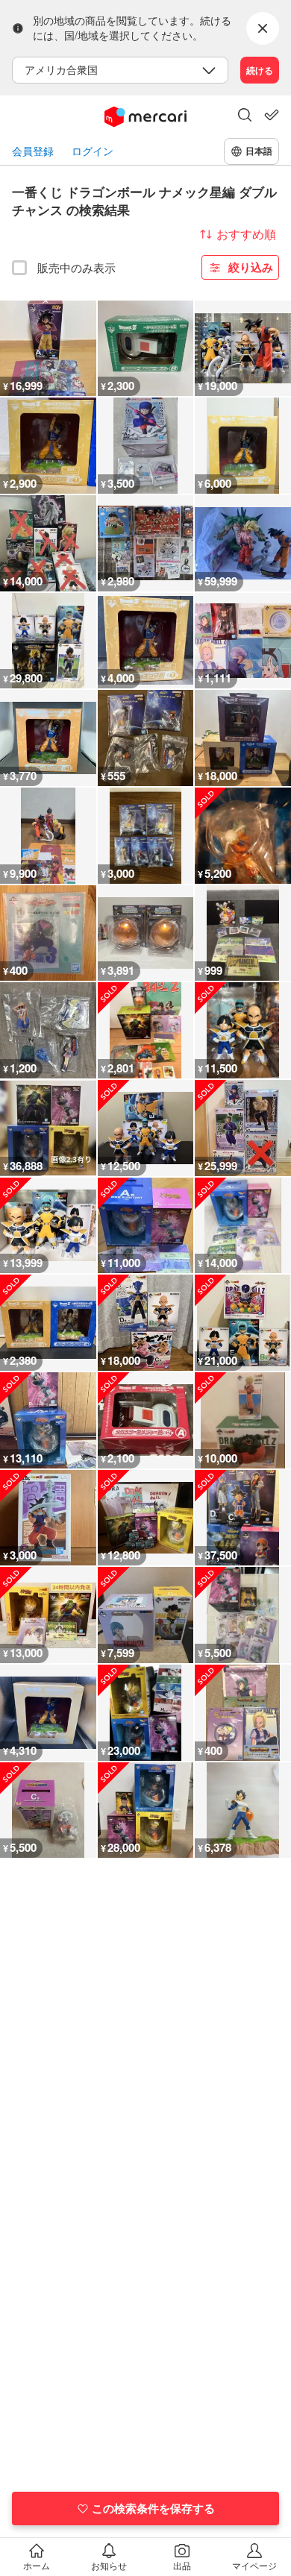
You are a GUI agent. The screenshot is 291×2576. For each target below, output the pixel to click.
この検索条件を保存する (153, 2508)
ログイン (93, 151)
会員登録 (33, 151)
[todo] (272, 115)
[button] (245, 116)
